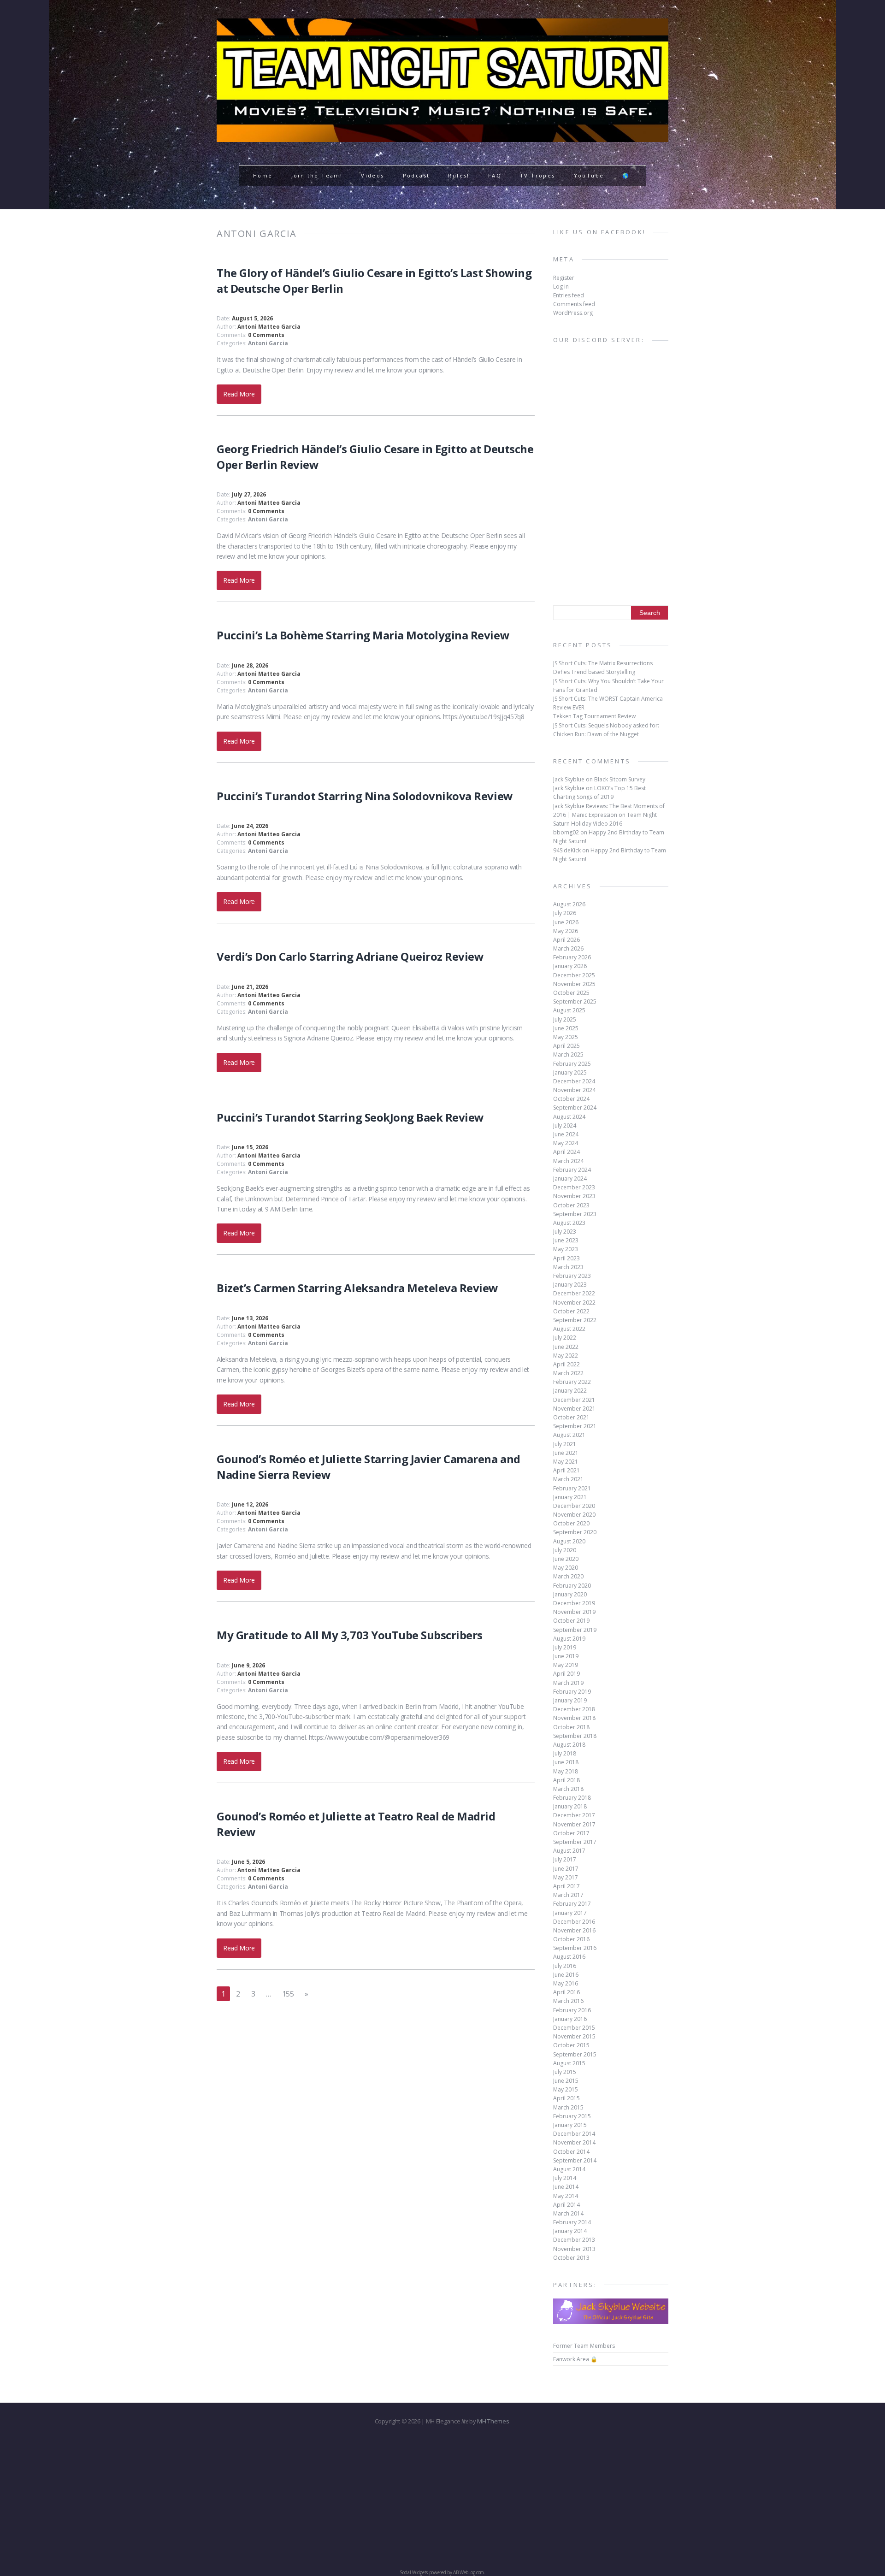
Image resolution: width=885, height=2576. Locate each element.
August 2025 (569, 1010)
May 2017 (566, 1877)
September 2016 (575, 1948)
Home (263, 175)
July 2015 (565, 2072)
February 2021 (572, 1488)
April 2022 (566, 1364)
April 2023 (566, 1258)
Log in (561, 287)
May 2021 (566, 1462)
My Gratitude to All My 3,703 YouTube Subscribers (350, 1635)
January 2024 (570, 1179)
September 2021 (575, 1426)
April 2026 (566, 940)
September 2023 (575, 1214)
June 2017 (566, 1869)
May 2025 (566, 1037)
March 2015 (568, 2107)
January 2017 (570, 1913)
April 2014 (566, 2205)
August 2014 (569, 2169)
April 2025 (566, 1046)
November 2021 (574, 1409)
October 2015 (571, 2045)
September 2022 (575, 1320)
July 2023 (565, 1232)
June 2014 (566, 2187)
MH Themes (493, 2421)
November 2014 (574, 2142)
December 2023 (574, 1187)
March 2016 (568, 2001)
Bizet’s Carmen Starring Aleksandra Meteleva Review (357, 1288)
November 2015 (574, 2036)
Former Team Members (584, 2346)
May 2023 (566, 1249)
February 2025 (572, 1064)
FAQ (495, 175)
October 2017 (571, 1833)
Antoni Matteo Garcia (269, 327)
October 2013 (571, 2258)
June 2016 (566, 1975)
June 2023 (566, 1240)
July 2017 (565, 1859)
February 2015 (572, 2116)
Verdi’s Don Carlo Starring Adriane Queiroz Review (350, 956)
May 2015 (566, 2089)
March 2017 (568, 1895)
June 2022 (566, 1347)
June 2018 (566, 1762)
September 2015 (575, 2054)
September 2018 (575, 1736)
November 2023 (574, 1196)
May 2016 (566, 1983)
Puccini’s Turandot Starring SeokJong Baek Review (350, 1117)
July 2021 (565, 1444)
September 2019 (575, 1630)
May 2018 (566, 1771)
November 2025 (574, 984)
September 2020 (575, 1532)
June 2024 (566, 1134)
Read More (239, 394)
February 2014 (572, 2222)
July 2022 (565, 1338)
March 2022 (568, 1373)
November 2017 (574, 1824)
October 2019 (571, 1621)
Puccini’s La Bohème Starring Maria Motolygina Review (363, 635)
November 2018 (574, 1718)
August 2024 (569, 1117)
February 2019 (572, 1692)
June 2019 (566, 1656)
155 (288, 1994)
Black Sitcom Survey (620, 779)
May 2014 (566, 2196)
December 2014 (574, 2134)
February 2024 (572, 1170)
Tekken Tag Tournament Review (594, 716)
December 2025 (574, 975)
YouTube (589, 175)
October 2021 (571, 1417)
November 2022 (574, 1303)
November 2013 (574, 2249)
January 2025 (570, 1072)
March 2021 (568, 1479)
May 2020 (566, 1568)
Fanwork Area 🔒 (575, 2359)
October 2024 (571, 1099)
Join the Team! (317, 175)
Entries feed (569, 295)
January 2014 (570, 2231)
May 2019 (566, 1665)
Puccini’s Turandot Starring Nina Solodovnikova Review (365, 796)
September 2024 (575, 1108)
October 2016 (571, 1939)
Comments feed (574, 304)
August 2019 (569, 1639)
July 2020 (565, 1550)
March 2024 (568, 1161)
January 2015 (570, 2125)
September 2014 (575, 2160)
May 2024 (566, 1143)
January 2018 (570, 1806)
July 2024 (565, 1126)
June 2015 (566, 2081)
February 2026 (572, 957)
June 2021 (566, 1453)
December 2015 (574, 2028)
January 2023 (570, 1285)
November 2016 (574, 1930)
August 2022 (569, 1329)
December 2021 (574, 1400)
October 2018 (571, 1727)
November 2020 (574, 1515)
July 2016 (565, 1966)
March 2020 (568, 1576)
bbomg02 (566, 832)
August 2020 (569, 1541)
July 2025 (565, 1019)
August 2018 (569, 1745)
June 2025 (566, 1028)
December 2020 (574, 1506)
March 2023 (568, 1267)
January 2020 (570, 1594)
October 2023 (571, 1205)
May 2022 (566, 1356)
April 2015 (566, 2098)
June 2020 (566, 1559)
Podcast (416, 175)
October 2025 (571, 993)
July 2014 (565, 2178)
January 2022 (570, 1391)
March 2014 (568, 2213)
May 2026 (566, 931)
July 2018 (565, 1753)
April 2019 (566, 1674)
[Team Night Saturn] (442, 136)
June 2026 (566, 922)
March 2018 (568, 1789)
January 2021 (570, 1497)
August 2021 (569, 1435)
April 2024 (566, 1152)
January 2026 (570, 966)
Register (564, 278)
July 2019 (565, 1647)
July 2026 (565, 913)
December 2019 (574, 1603)
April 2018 (566, 1780)
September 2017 (575, 1842)
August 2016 (569, 1957)
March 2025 (568, 1055)
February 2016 (572, 2010)
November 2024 (574, 1090)
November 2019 (574, 1612)
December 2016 (574, 1922)
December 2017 (574, 1815)
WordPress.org (573, 313)
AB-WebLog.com (469, 2572)
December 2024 (574, 1081)
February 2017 (572, 1904)
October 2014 (571, 2152)
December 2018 (574, 1709)
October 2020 (571, 1523)
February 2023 (572, 1276)
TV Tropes (538, 175)
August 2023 (569, 1223)
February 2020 (572, 1586)
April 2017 (566, 1886)
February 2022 (572, 1382)
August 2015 (569, 2063)
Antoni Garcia (268, 343)
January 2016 (570, 2019)
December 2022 (574, 1293)
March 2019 (568, 1683)
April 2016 (566, 1992)
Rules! (459, 175)
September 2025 (575, 1001)
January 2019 (570, 1700)
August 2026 (569, 904)
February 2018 (572, 1798)
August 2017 (569, 1851)
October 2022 (571, 1311)
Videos (372, 175)
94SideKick (567, 850)
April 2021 (566, 1470)
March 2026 (568, 948)
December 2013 (574, 2240)
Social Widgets (414, 2572)
